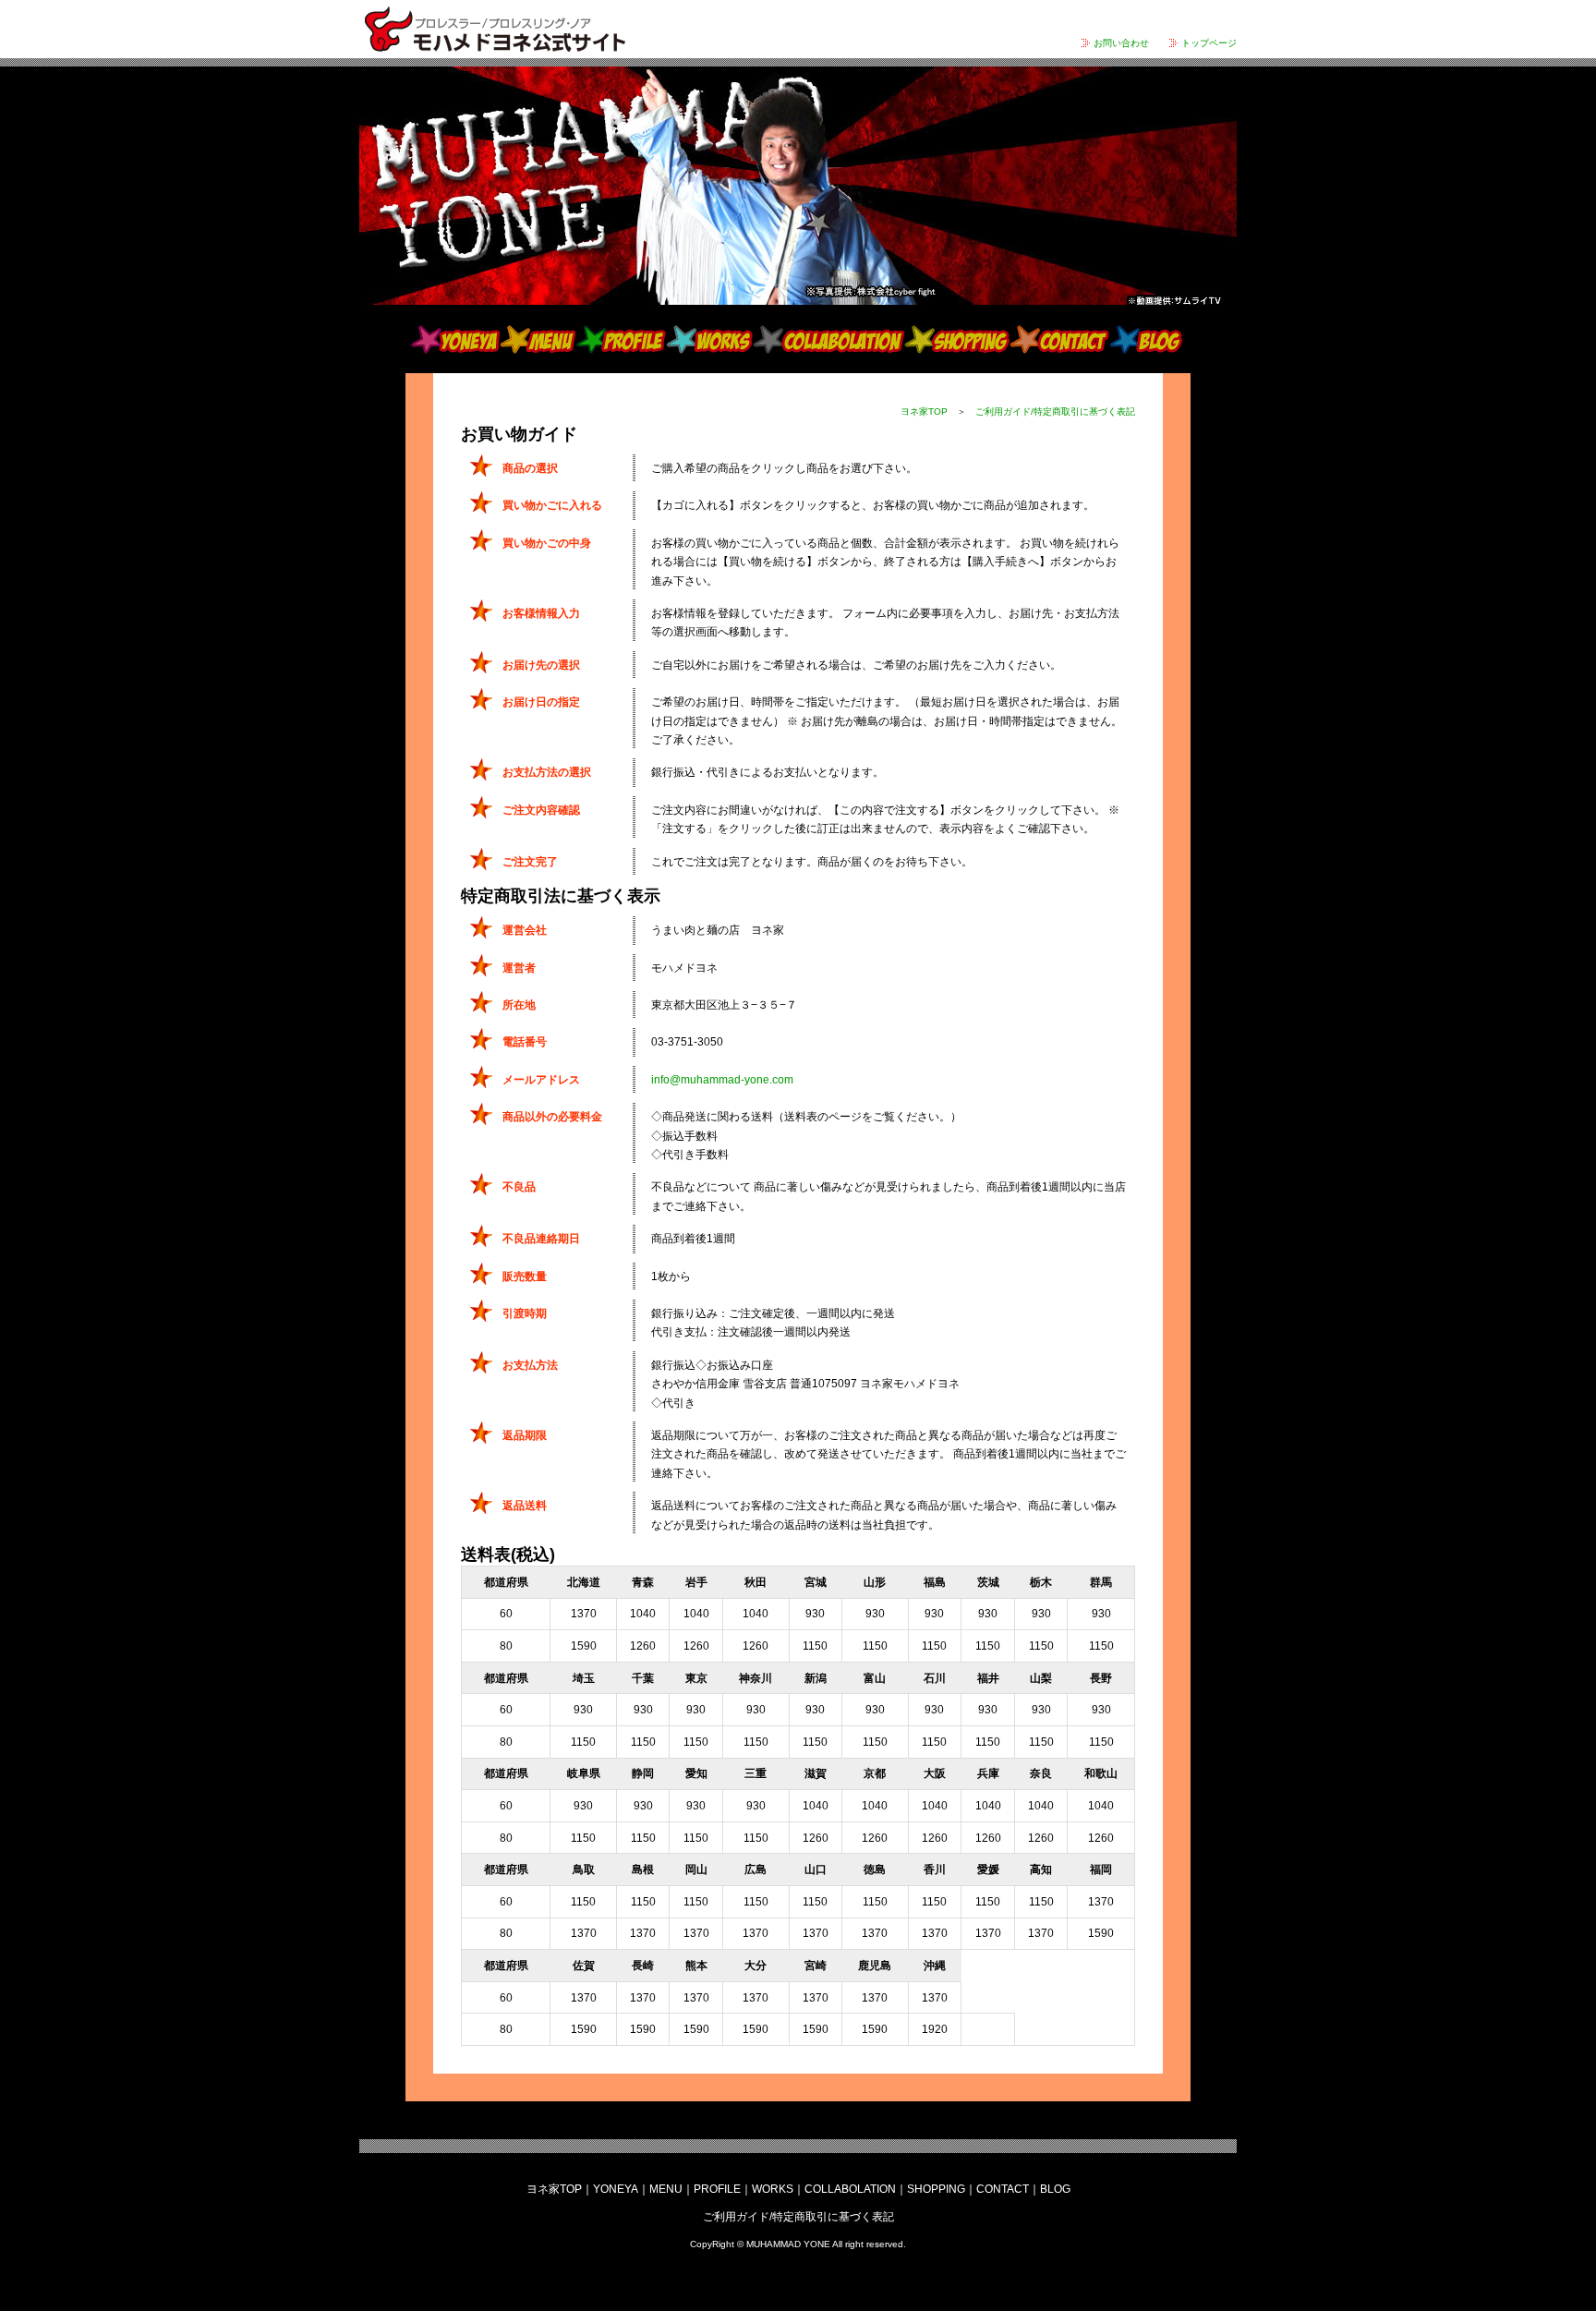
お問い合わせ (1121, 43)
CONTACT (1059, 339)
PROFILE (621, 339)
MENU (538, 339)
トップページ (1209, 43)
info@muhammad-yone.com (722, 1080)
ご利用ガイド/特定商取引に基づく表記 (1055, 411)
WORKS (709, 339)
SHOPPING (957, 339)
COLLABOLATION (828, 339)
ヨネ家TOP (924, 411)
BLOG (1146, 339)
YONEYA (455, 339)
